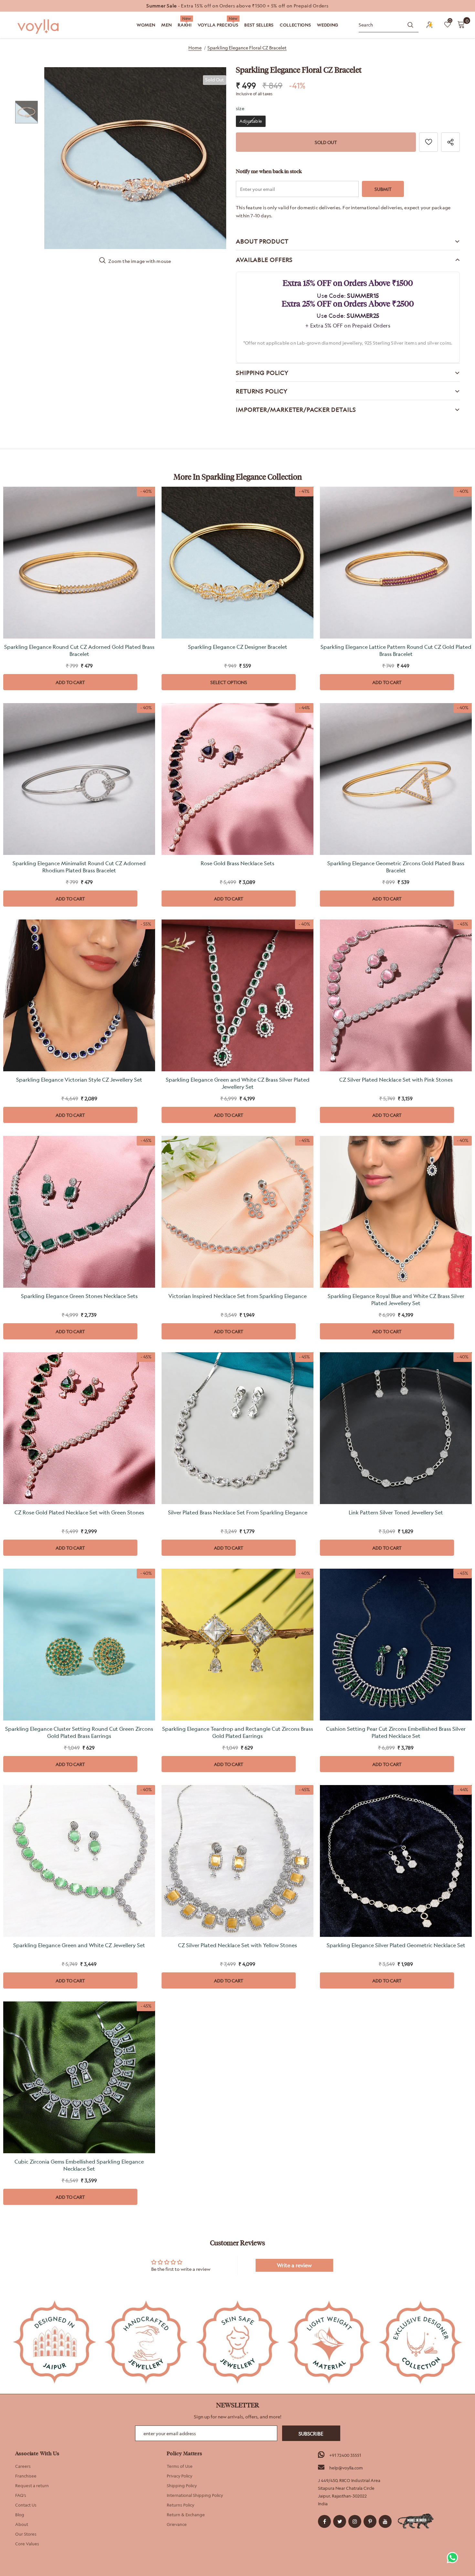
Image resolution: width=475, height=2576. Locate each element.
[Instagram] (355, 2521)
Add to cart (70, 682)
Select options (229, 682)
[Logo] (39, 27)
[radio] (251, 121)
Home (195, 48)
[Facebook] (324, 2521)
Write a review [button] (294, 2265)
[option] (238, 6)
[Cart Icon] (461, 24)
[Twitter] (340, 2521)
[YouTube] (385, 2521)
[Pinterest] (370, 2521)
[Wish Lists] (428, 142)
